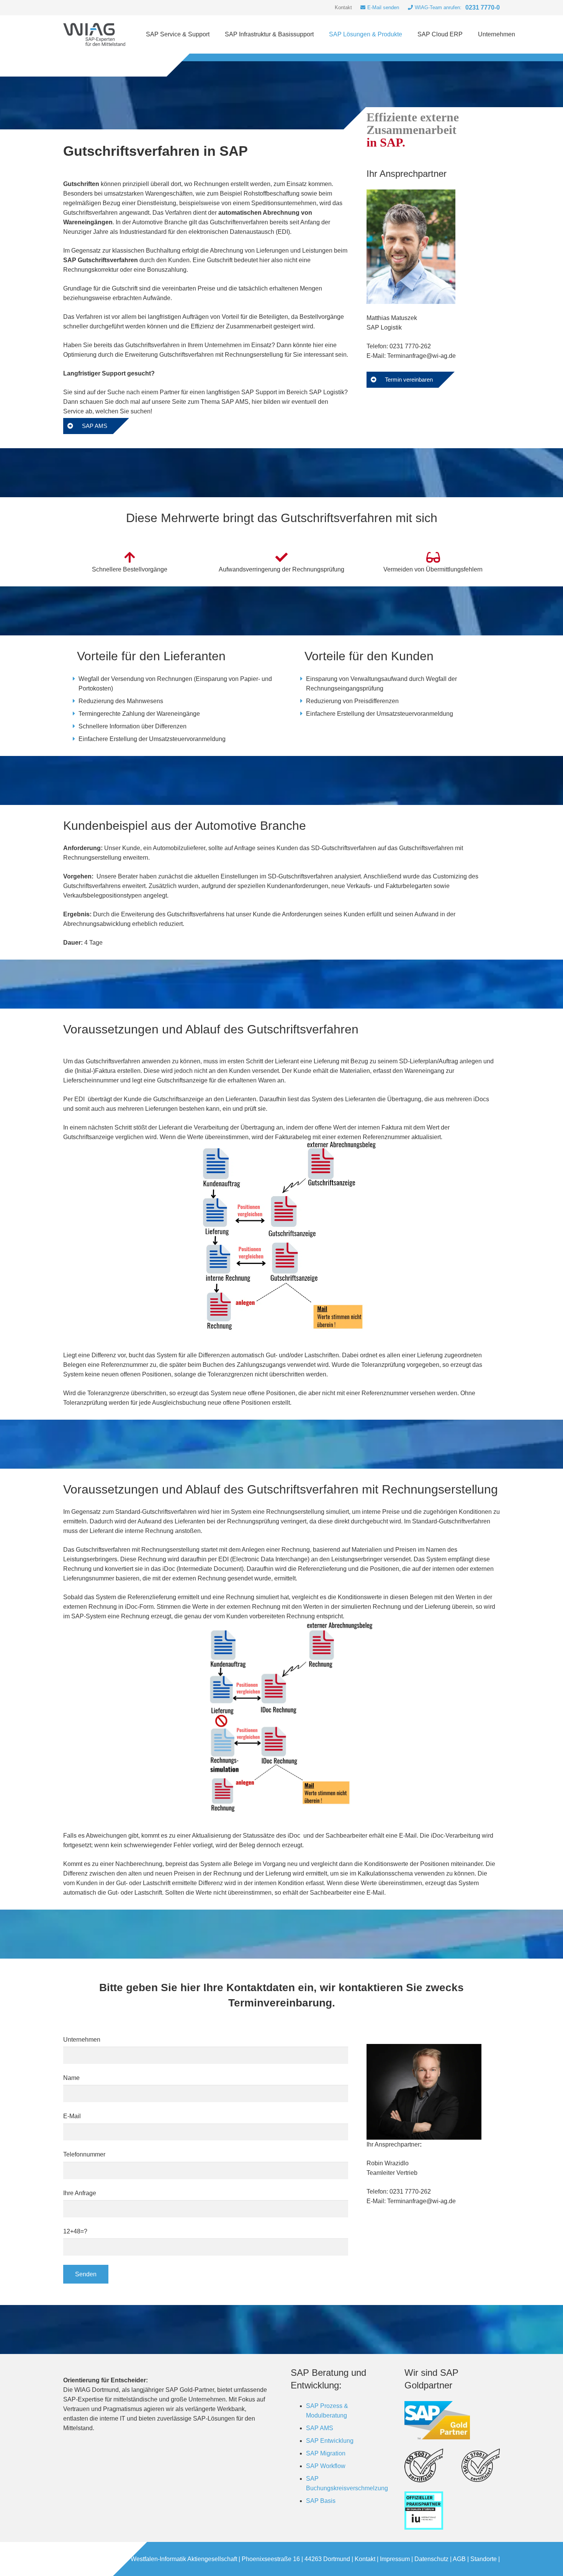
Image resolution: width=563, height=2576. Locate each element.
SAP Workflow (326, 2466)
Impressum (395, 2559)
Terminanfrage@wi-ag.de (421, 356)
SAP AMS (320, 2428)
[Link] (94, 34)
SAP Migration (326, 2453)
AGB (459, 2559)
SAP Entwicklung (330, 2441)
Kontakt (365, 2559)
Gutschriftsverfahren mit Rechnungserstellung (221, 355)
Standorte (484, 2559)
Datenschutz (431, 2559)
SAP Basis (321, 2501)
